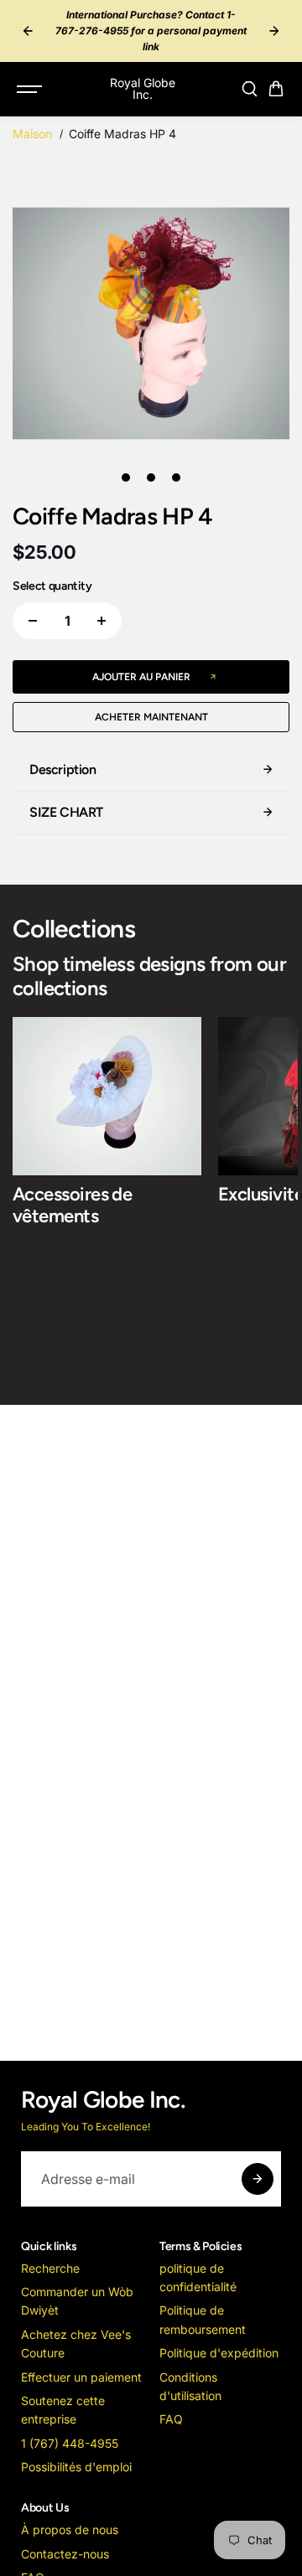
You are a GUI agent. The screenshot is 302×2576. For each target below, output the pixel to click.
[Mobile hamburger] (31, 89)
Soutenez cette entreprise (63, 2410)
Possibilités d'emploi (76, 2467)
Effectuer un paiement (81, 2377)
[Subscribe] (258, 2179)
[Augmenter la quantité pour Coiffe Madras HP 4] (102, 621)
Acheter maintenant (151, 717)
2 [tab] (151, 478)
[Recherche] (249, 89)
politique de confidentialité (198, 2277)
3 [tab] (177, 478)
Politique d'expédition (219, 2353)
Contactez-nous (65, 2554)
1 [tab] (126, 478)
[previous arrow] (28, 31)
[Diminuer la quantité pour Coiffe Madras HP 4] (33, 621)
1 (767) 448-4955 (70, 2443)
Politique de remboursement (203, 2319)
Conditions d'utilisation (190, 2386)
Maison (32, 134)
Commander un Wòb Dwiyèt (77, 2301)
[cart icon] (276, 89)
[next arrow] (274, 31)
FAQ (171, 2419)
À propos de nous (70, 2530)
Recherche (50, 2268)
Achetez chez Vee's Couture (76, 2344)
